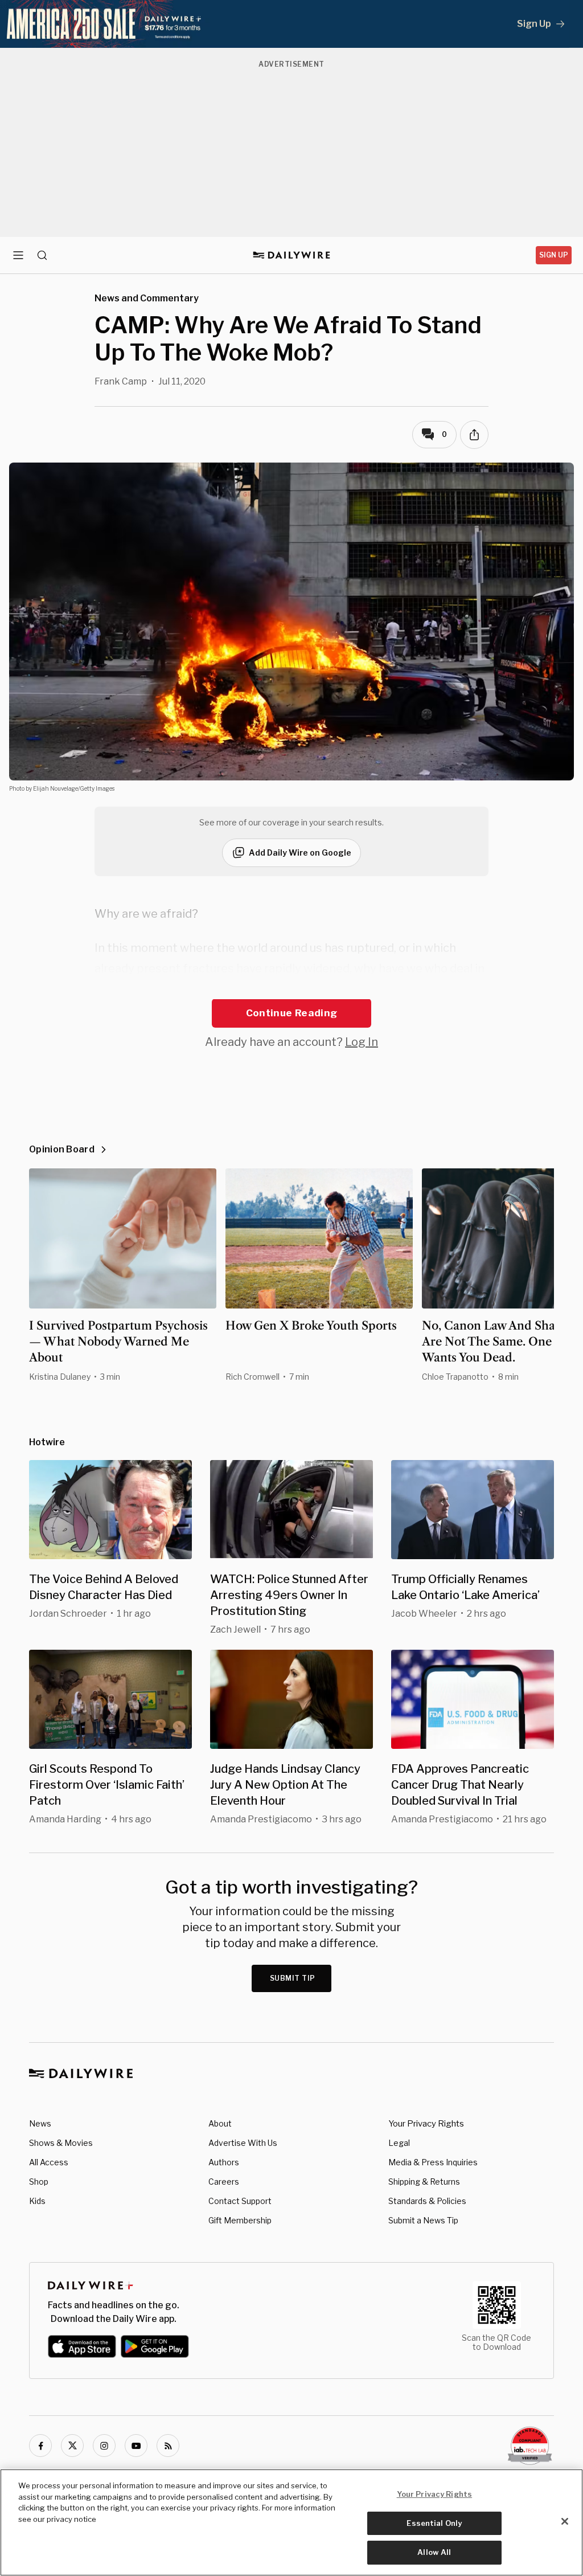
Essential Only (434, 2523)
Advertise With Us (243, 2143)
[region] (291, 2522)
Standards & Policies (427, 2201)
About (220, 2123)
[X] (72, 2446)
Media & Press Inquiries (433, 2162)
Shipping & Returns (424, 2182)
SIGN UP (554, 255)
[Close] (565, 2521)
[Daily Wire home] (292, 255)
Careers (224, 2182)
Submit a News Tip (423, 2220)
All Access (49, 2162)
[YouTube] (136, 2446)
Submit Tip (293, 1978)
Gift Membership (240, 2220)
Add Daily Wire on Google (300, 852)
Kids (37, 2201)
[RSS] (168, 2446)
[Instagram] (104, 2446)
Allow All (434, 2552)
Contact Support (240, 2201)
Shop (39, 2182)
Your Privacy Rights (426, 2124)
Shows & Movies (61, 2143)
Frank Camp (121, 381)
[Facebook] (40, 2446)
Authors (224, 2162)
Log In (362, 1042)
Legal (399, 2143)
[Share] (474, 435)
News (40, 2123)
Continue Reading (291, 1013)
